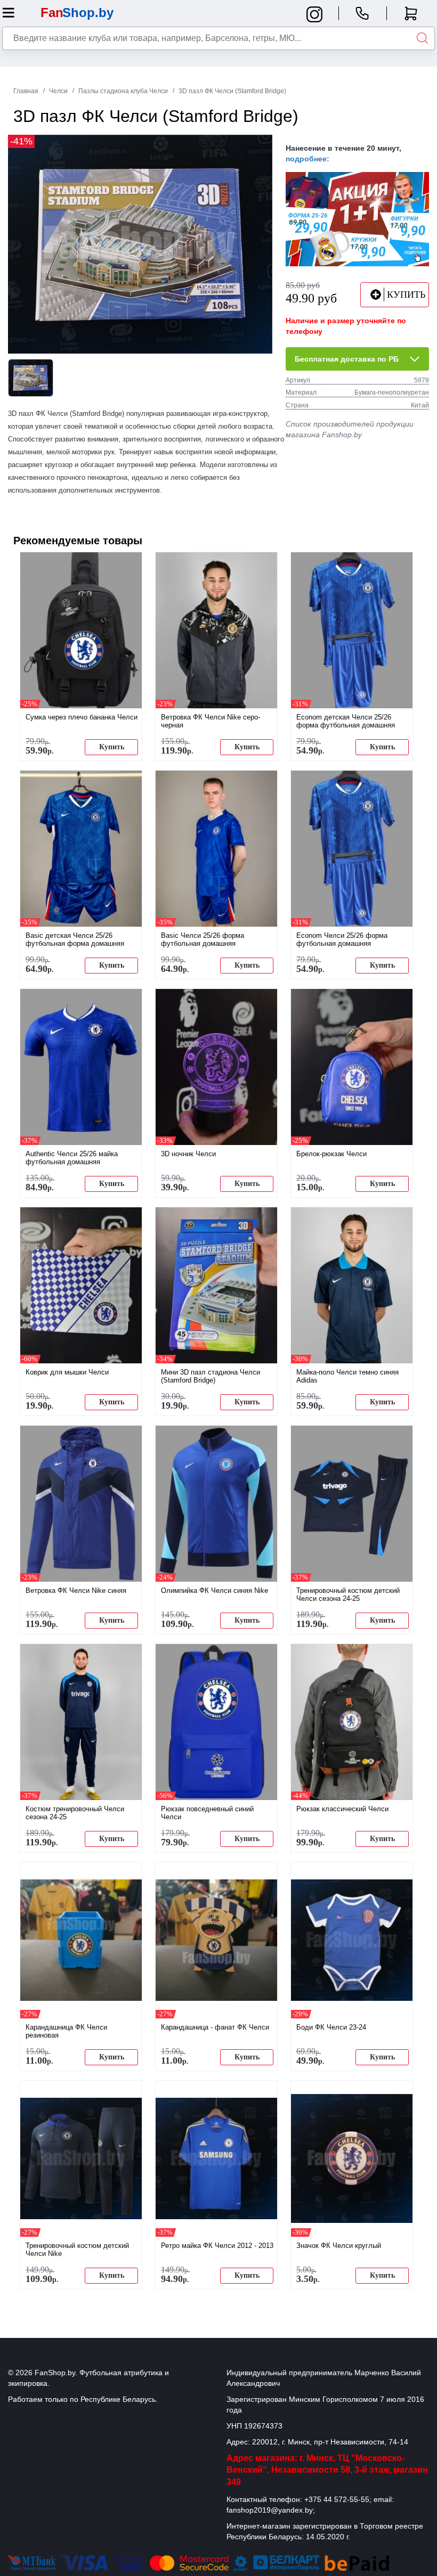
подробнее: (307, 159)
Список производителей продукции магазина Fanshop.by (350, 429)
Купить (112, 747)
